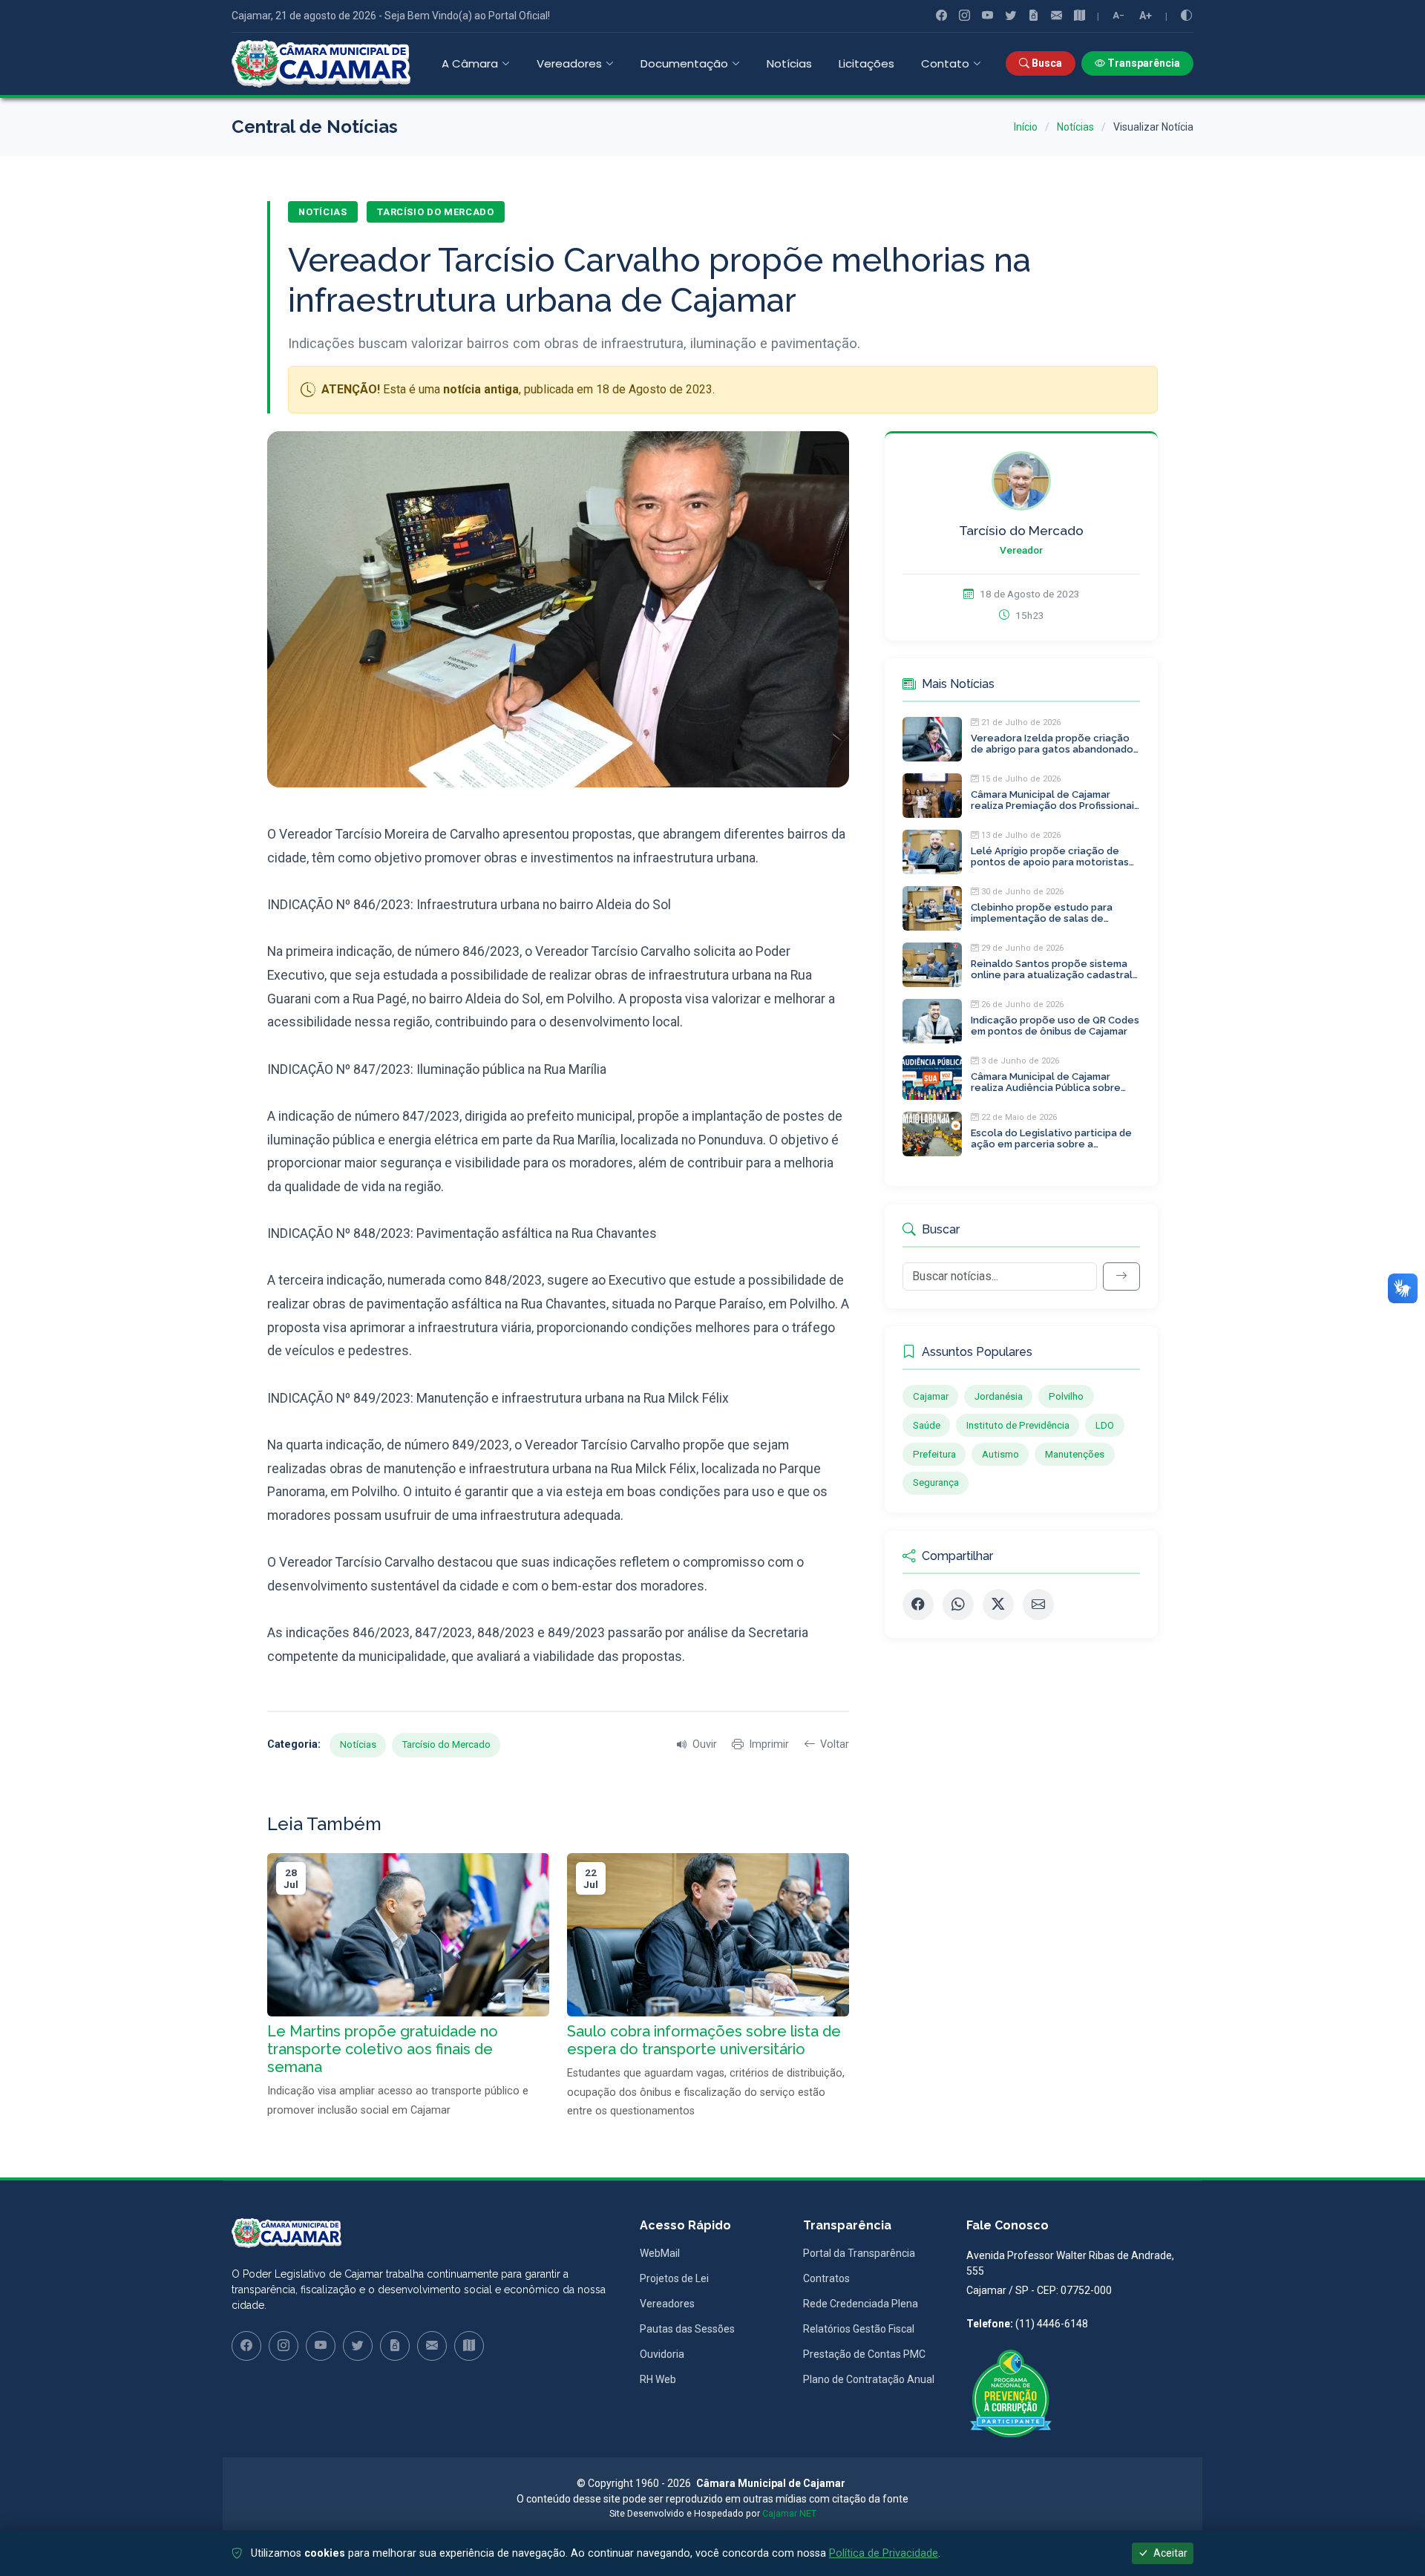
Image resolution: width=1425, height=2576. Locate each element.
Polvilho (1066, 1396)
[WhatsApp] (958, 1605)
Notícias (789, 63)
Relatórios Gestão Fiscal (859, 2329)
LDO (1105, 1425)
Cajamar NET (789, 2514)
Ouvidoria (662, 2354)
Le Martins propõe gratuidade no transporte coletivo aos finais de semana (383, 2049)
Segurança (936, 1482)
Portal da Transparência (859, 2253)
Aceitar (1169, 2553)
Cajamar (931, 1396)
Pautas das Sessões (687, 2329)
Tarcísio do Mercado (435, 212)
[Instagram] (964, 16)
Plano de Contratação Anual (869, 2379)
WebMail (660, 2253)
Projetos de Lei (674, 2278)
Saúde (927, 1425)
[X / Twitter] (998, 1605)
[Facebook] (941, 16)
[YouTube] (987, 16)
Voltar (835, 1744)
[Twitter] (1010, 16)
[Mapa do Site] (1080, 16)
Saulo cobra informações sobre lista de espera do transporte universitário (704, 2040)
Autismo (1000, 1454)
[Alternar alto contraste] (1186, 16)
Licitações (867, 63)
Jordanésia (999, 1396)
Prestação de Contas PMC (864, 2354)
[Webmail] (1057, 16)
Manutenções (1075, 1454)
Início (1026, 127)
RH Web (658, 2379)
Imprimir (769, 1744)
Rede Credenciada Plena (861, 2304)
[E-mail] (1038, 1605)
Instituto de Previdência (1018, 1425)
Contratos (826, 2278)
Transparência (1143, 63)
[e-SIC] (1033, 16)
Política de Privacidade (884, 2553)
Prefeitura (934, 1454)
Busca (1046, 63)
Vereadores (667, 2304)
